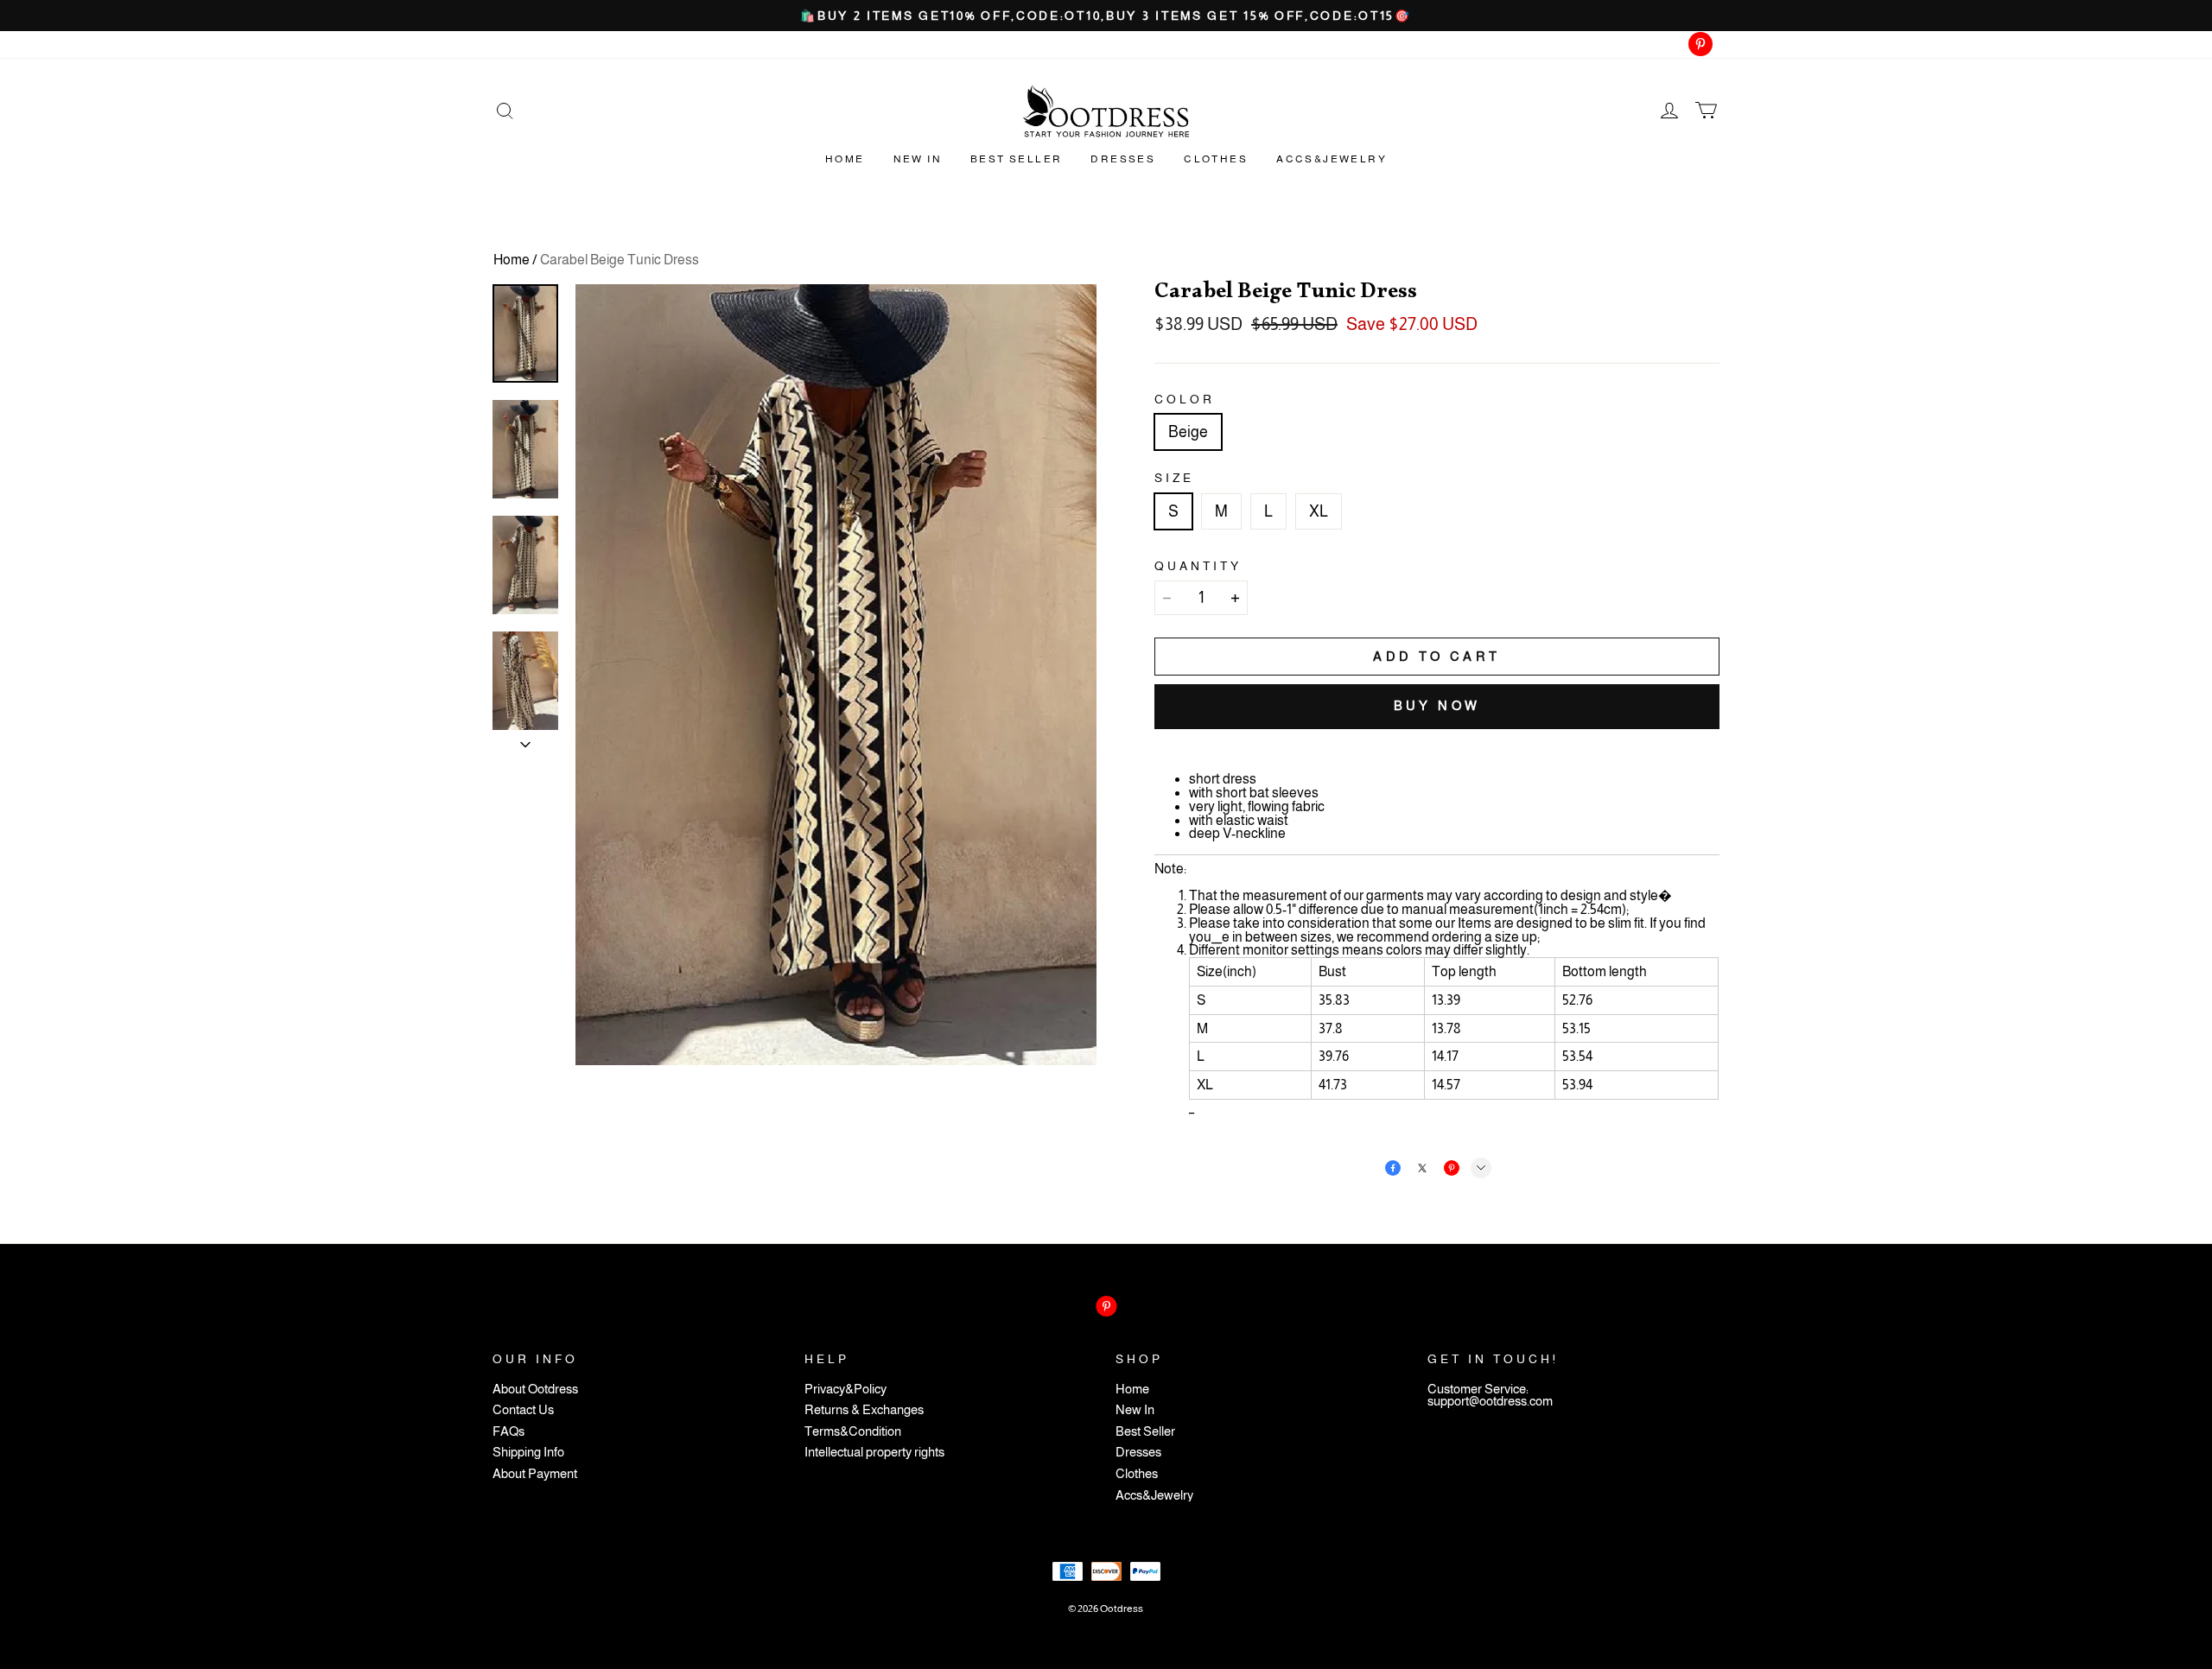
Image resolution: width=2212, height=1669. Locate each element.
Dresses (1123, 159)
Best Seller (1016, 159)
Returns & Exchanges (864, 1410)
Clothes (1216, 159)
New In (918, 159)
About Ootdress (535, 1390)
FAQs (509, 1432)
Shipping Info (528, 1453)
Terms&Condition (853, 1432)
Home (845, 159)
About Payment (535, 1474)
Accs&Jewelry (1332, 159)
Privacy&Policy (845, 1390)
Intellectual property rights (874, 1453)
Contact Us (523, 1410)
